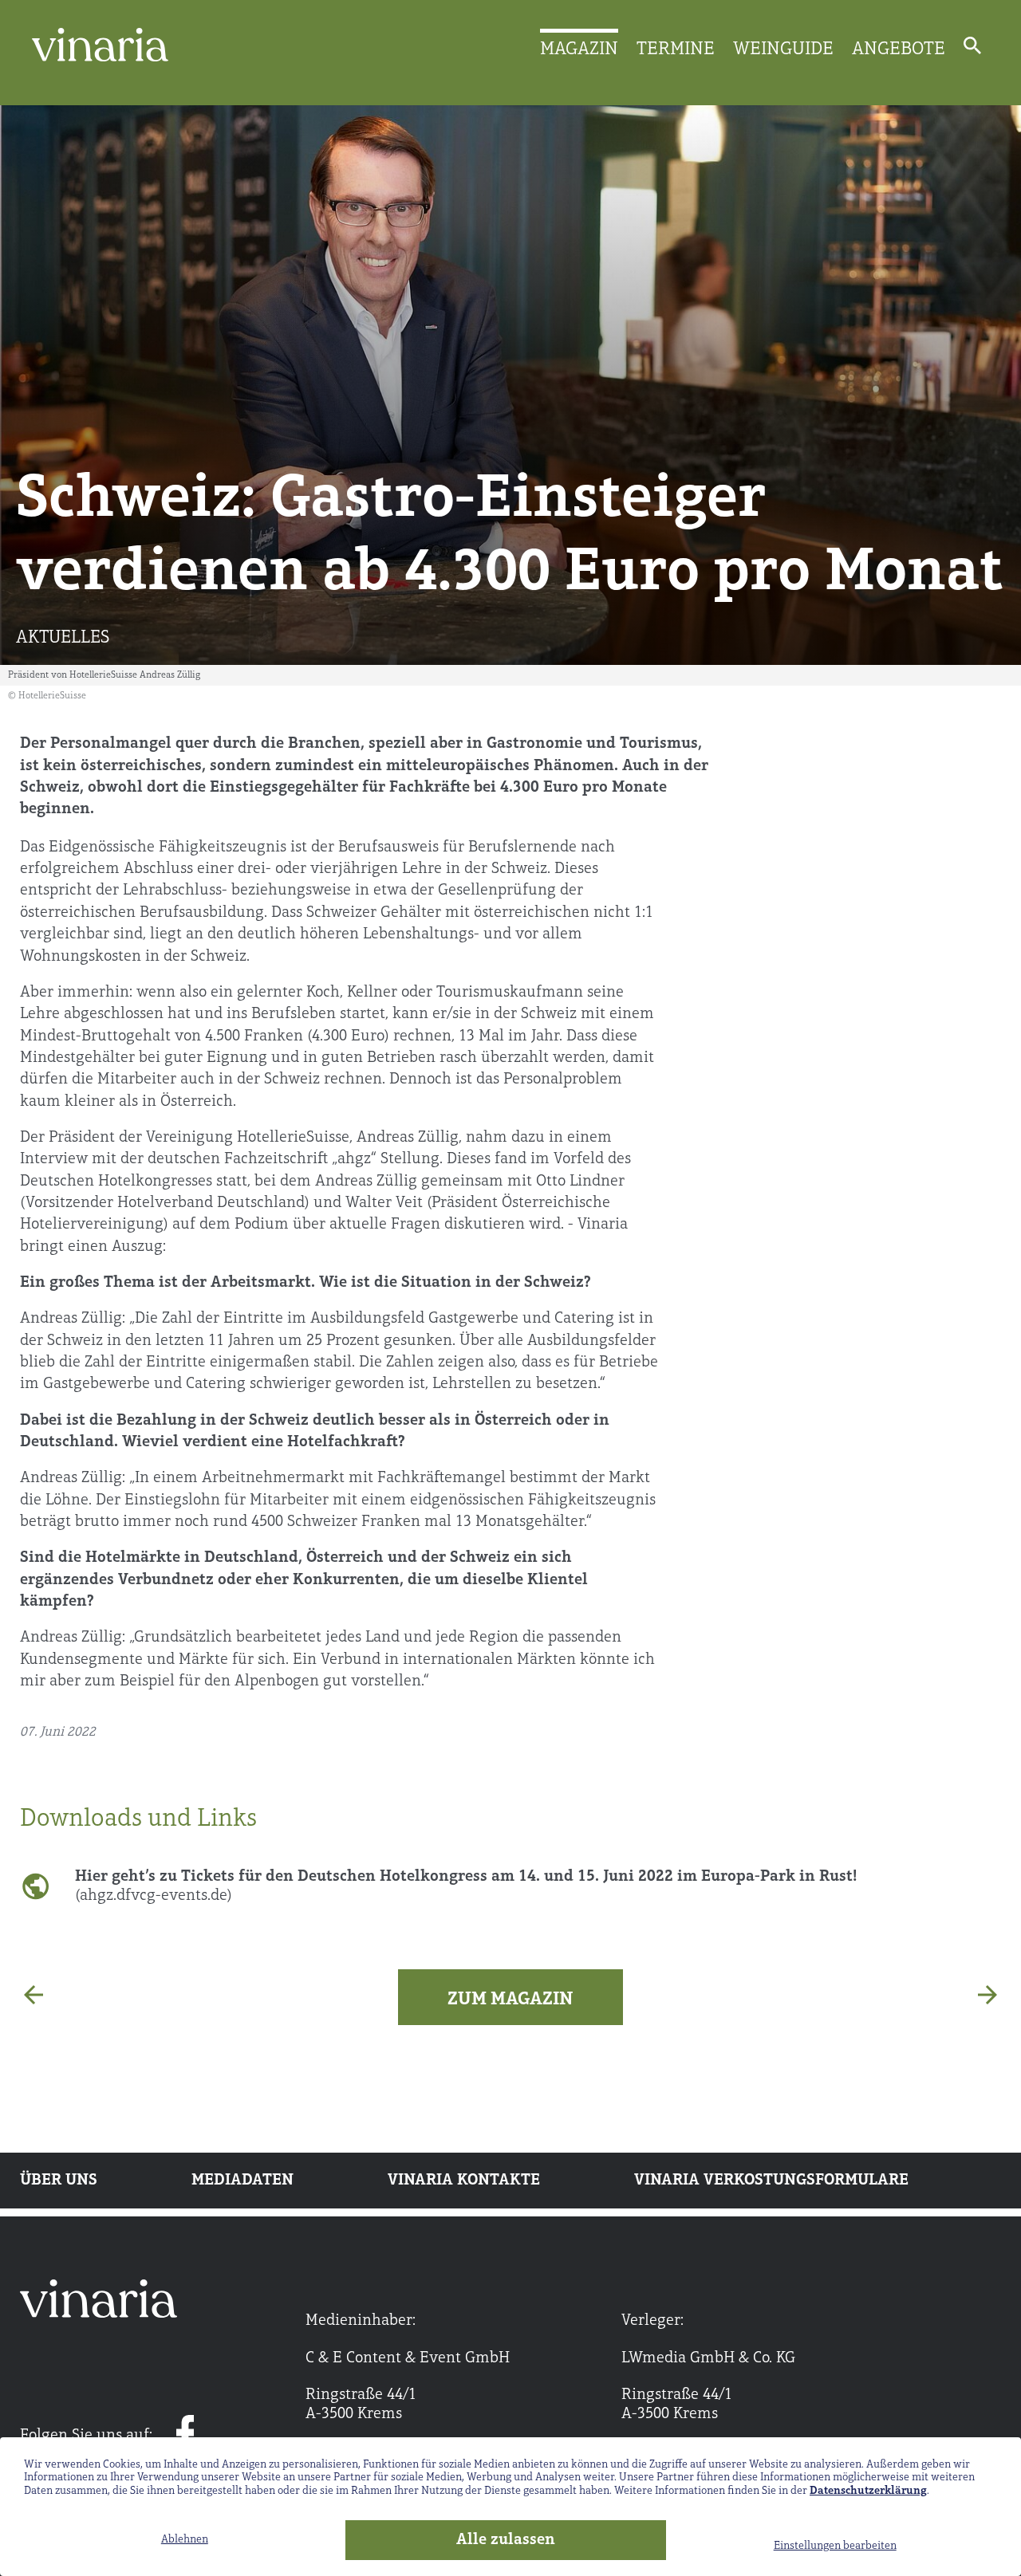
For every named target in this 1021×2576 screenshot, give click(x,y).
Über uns (59, 2181)
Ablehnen (185, 2540)
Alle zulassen (506, 2540)
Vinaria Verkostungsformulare (771, 2181)
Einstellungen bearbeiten (835, 2546)
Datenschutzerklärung (868, 2491)
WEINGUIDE (783, 49)
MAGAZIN (579, 49)
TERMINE (676, 49)
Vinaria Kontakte (464, 2181)
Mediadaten (242, 2181)
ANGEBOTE (899, 49)
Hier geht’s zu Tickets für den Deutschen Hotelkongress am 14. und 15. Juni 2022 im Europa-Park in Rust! (466, 1886)
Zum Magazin (510, 2000)
